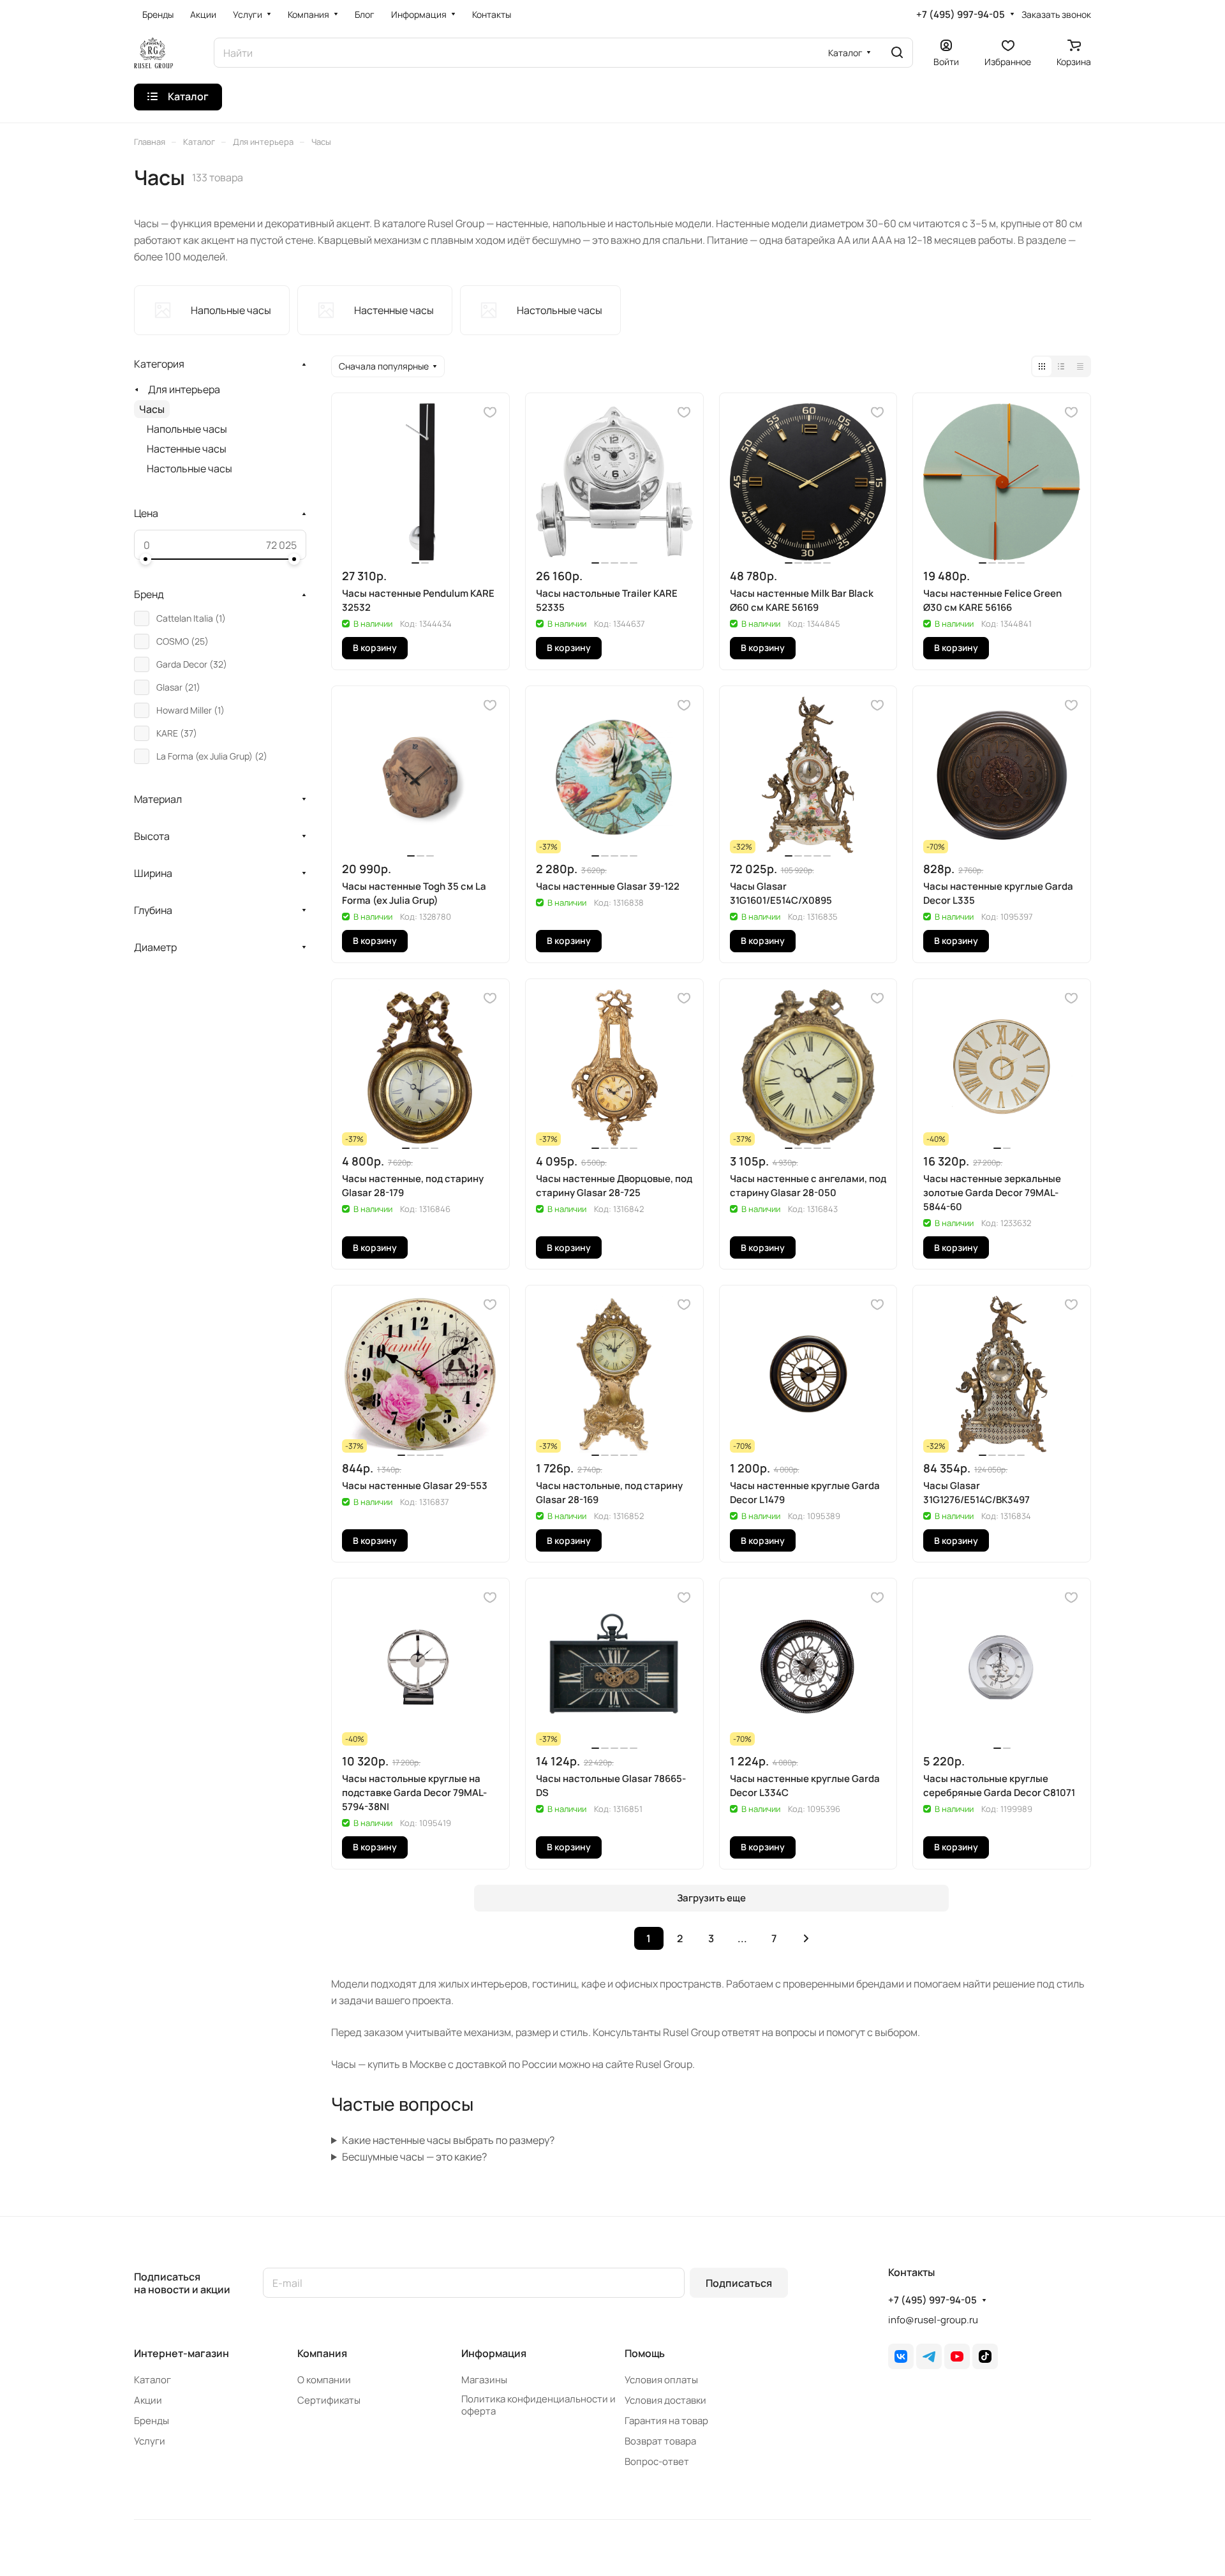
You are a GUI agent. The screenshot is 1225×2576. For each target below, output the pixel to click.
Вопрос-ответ (657, 2461)
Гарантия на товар (666, 2421)
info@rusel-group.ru (933, 2320)
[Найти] (897, 53)
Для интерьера (184, 389)
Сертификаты (329, 2400)
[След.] (806, 1938)
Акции (148, 2400)
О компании (324, 2380)
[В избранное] (490, 412)
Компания (322, 2353)
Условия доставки (665, 2400)
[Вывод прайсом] (1080, 366)
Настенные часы (187, 449)
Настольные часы (189, 468)
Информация (494, 2353)
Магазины (484, 2380)
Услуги (150, 2441)
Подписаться (739, 2283)
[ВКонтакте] (901, 2356)
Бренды (152, 2421)
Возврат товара (660, 2441)
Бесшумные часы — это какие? (414, 2157)
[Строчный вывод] (1061, 366)
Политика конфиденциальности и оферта (538, 2405)
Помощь (645, 2353)
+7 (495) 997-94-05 (961, 15)
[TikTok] (985, 2356)
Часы (152, 409)
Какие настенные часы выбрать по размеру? (448, 2140)
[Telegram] (929, 2356)
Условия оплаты (661, 2380)
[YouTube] (957, 2356)
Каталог (152, 2380)
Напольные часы (187, 429)
